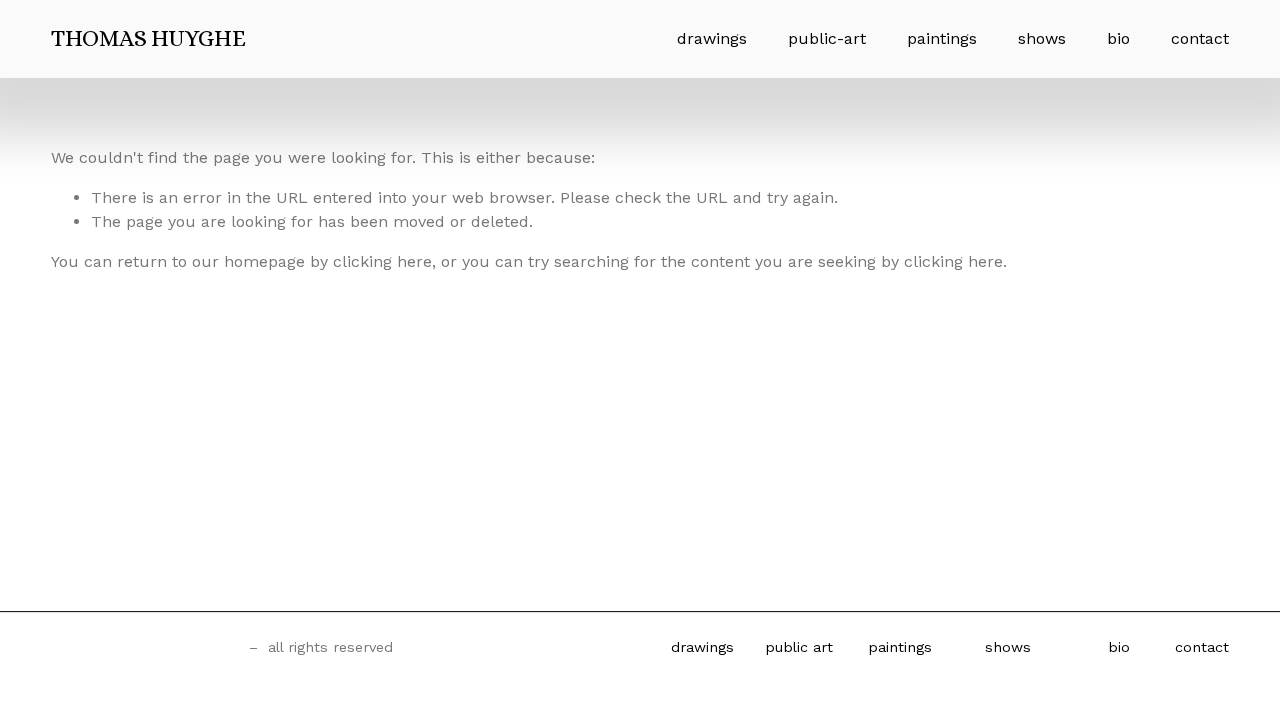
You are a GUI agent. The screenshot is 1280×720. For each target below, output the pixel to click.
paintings (942, 38)
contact (1200, 38)
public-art (827, 38)
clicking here (382, 261)
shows (1042, 38)
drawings (712, 38)
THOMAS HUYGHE (148, 38)
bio (1118, 38)
